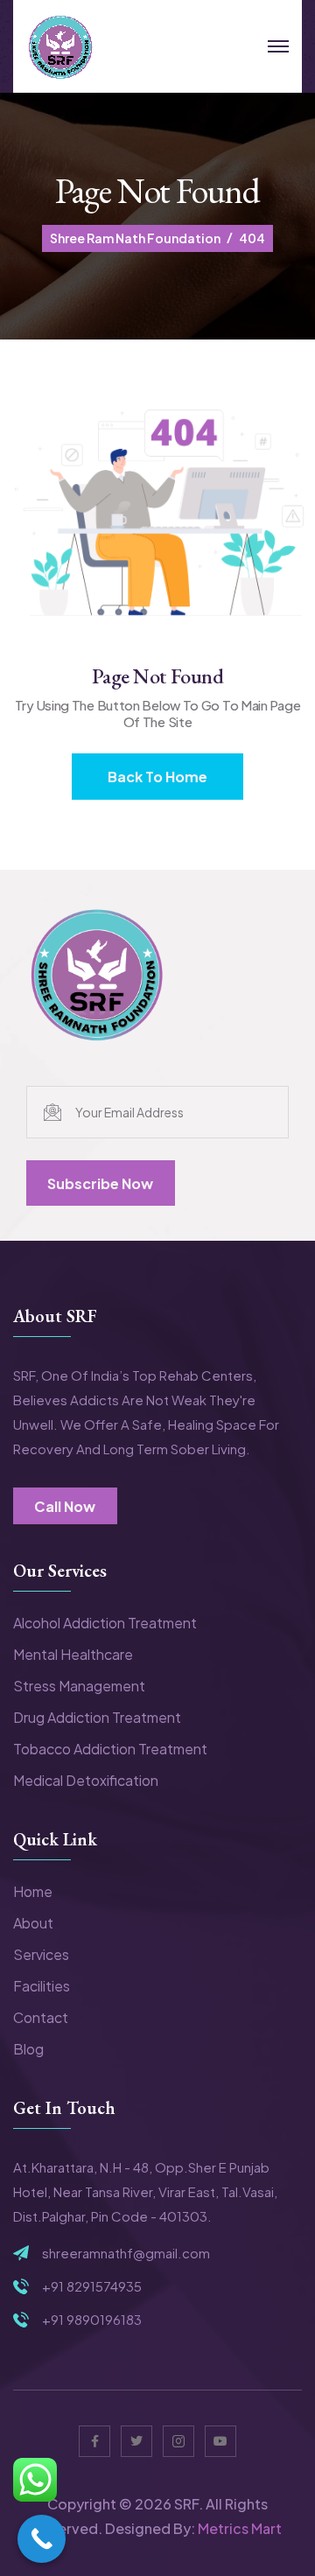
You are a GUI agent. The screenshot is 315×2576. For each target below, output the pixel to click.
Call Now (65, 1506)
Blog (28, 2049)
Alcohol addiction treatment (105, 1623)
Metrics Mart (240, 2528)
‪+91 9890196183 (92, 2320)
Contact (41, 2017)
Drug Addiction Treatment (97, 1717)
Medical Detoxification (86, 1780)
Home (33, 1891)
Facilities (42, 1986)
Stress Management (79, 1686)
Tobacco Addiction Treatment (110, 1749)
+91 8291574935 (92, 2286)
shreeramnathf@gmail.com (126, 2253)
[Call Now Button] (42, 2539)
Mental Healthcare (73, 1654)
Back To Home (157, 777)
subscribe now (100, 1183)
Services (41, 1954)
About (33, 1923)
